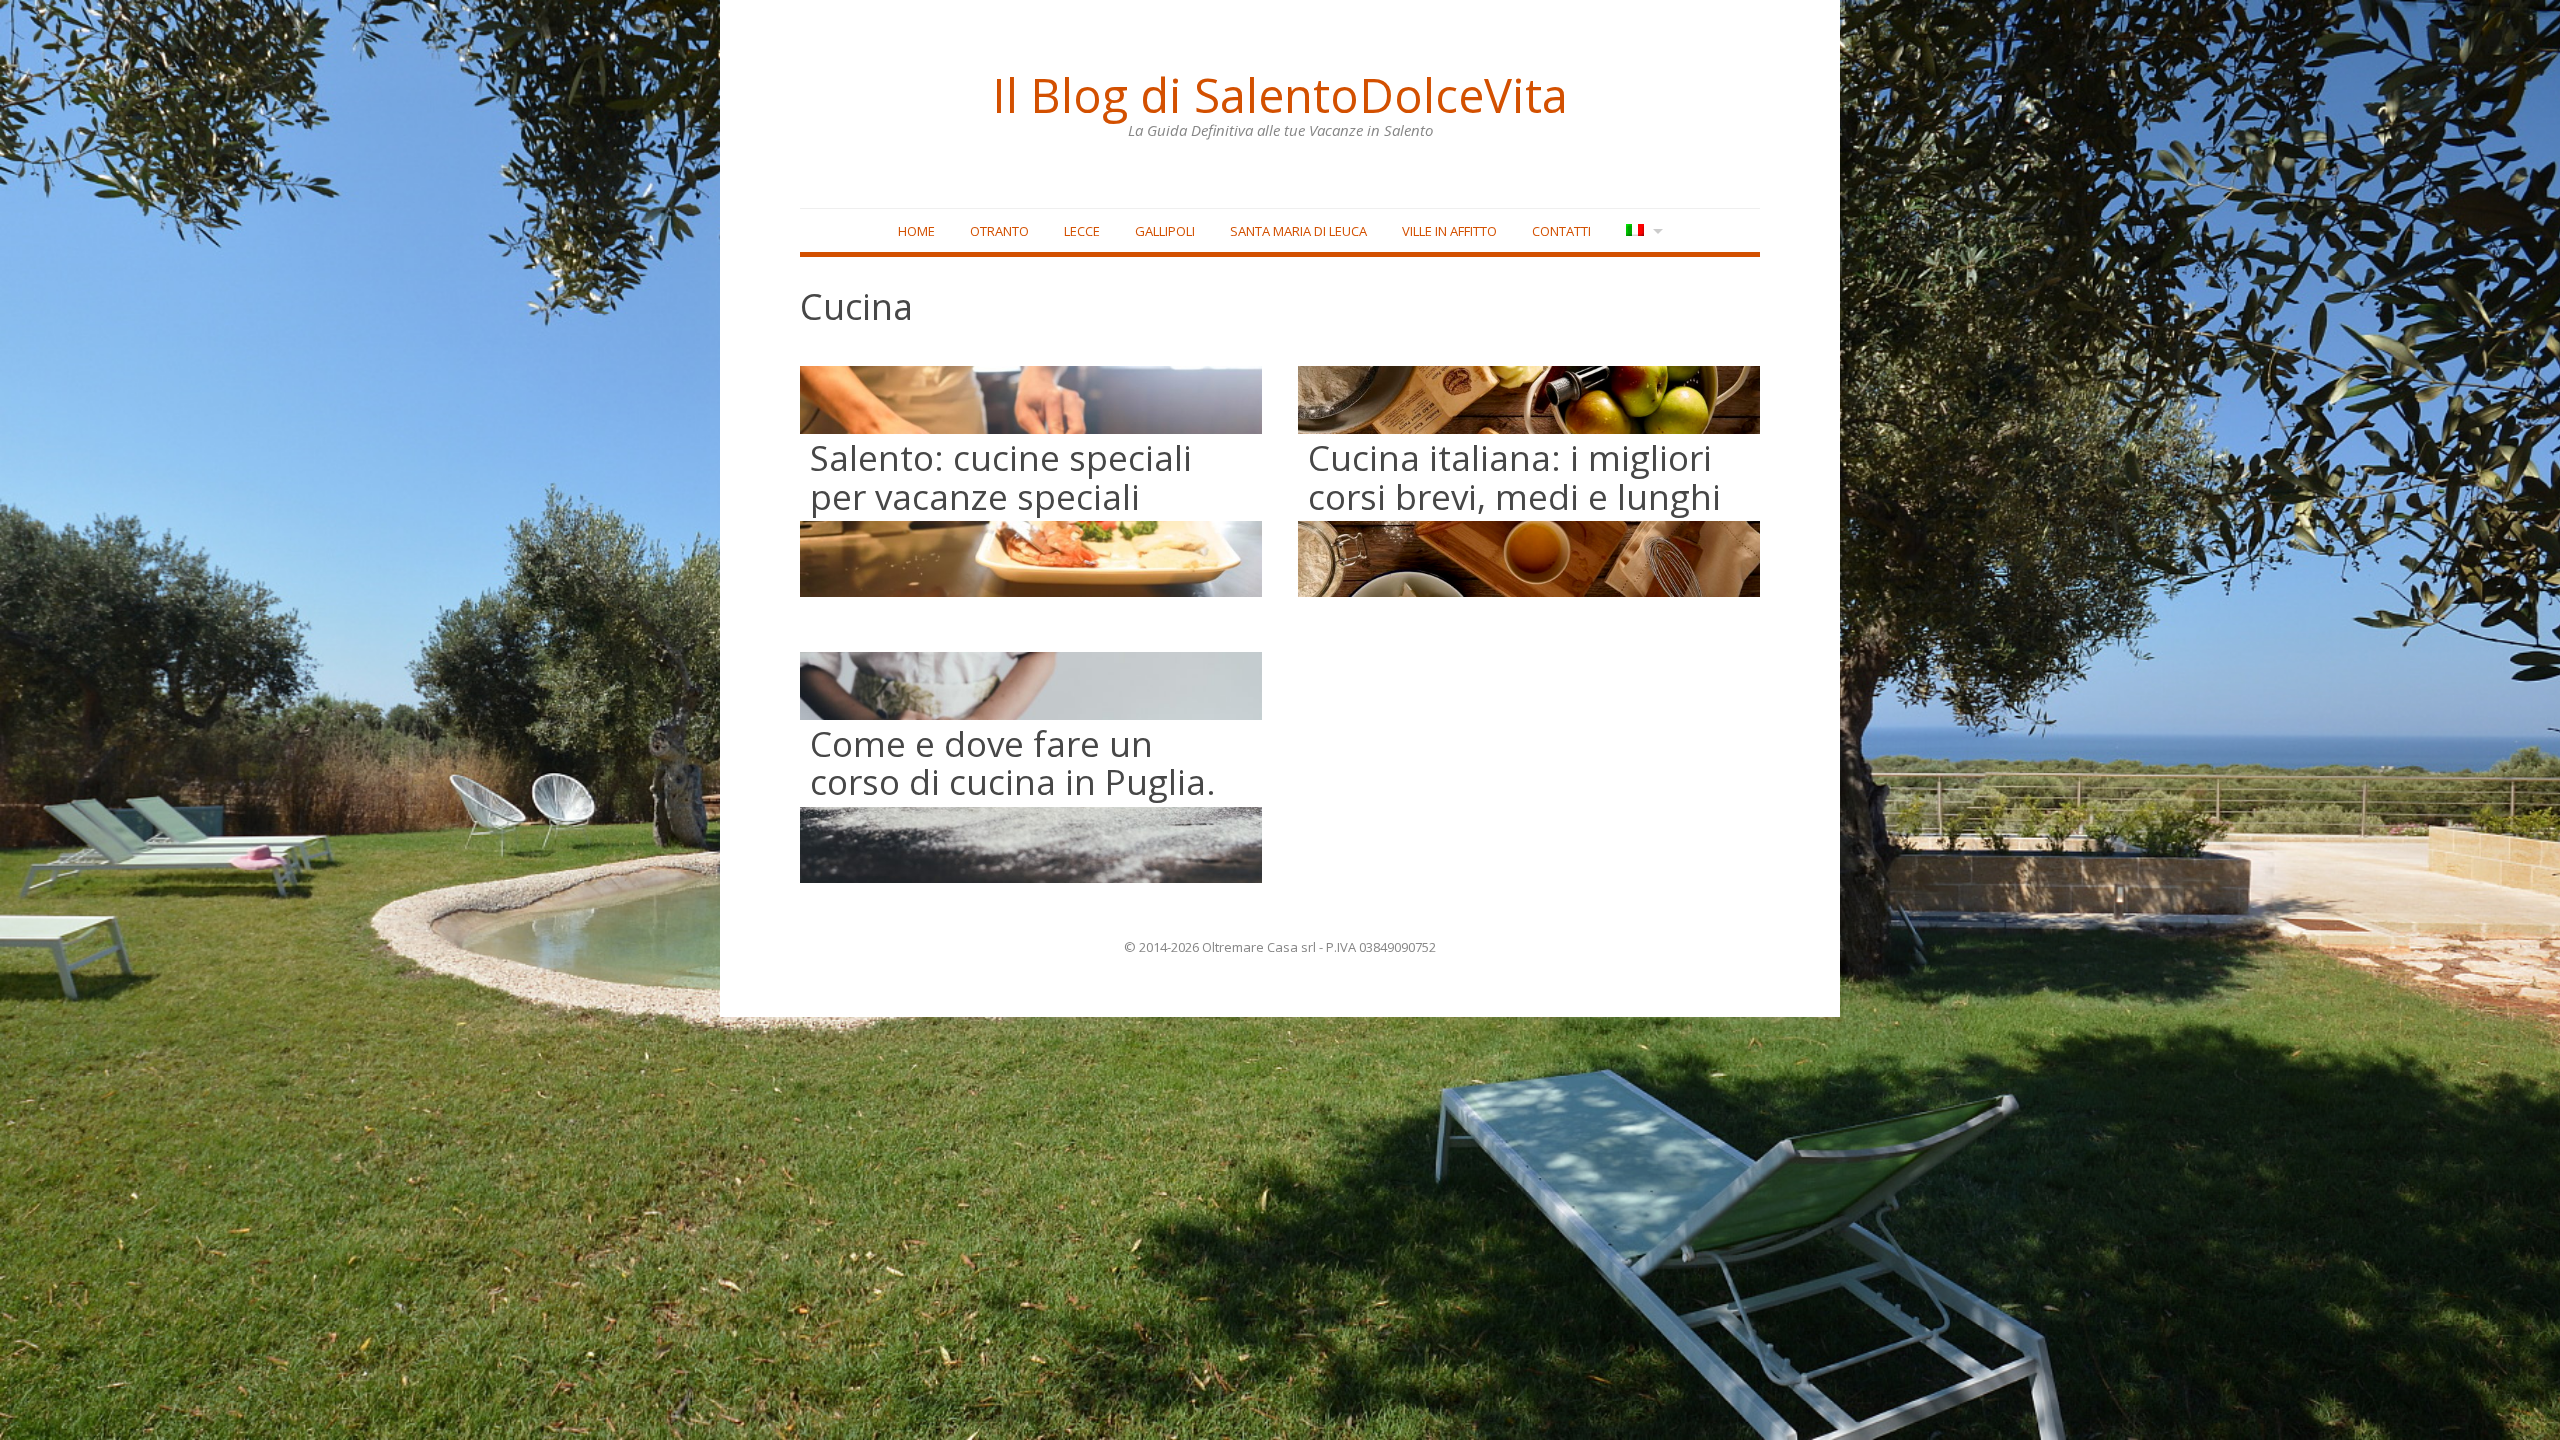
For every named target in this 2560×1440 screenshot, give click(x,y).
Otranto (999, 231)
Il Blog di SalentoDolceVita (1280, 95)
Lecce (1082, 231)
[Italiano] (1642, 231)
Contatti (1561, 231)
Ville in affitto (1449, 231)
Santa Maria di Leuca (1298, 231)
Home (916, 231)
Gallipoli (1165, 231)
